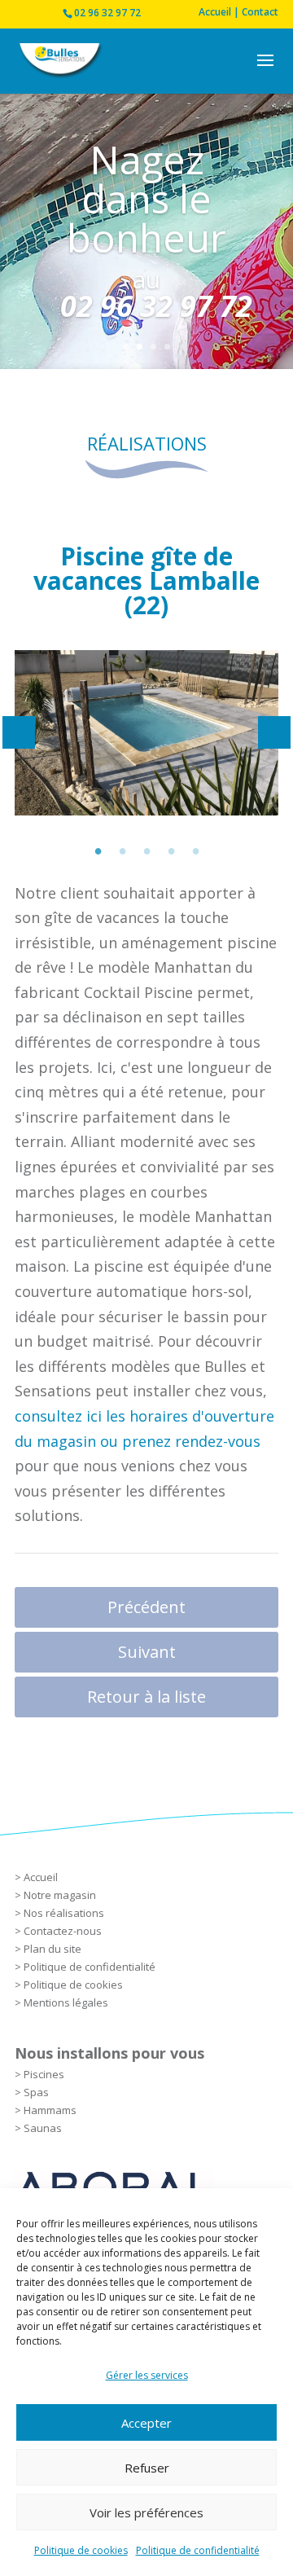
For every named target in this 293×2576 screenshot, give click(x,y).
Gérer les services (147, 2375)
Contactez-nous (63, 1931)
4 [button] (171, 848)
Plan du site (52, 1949)
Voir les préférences (146, 2512)
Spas (36, 2092)
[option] (146, 733)
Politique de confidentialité (198, 2550)
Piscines (44, 2074)
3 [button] (146, 848)
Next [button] (274, 732)
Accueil (41, 1877)
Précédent (146, 1607)
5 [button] (195, 848)
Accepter (146, 2423)
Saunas (43, 2128)
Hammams (50, 2110)
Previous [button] (19, 732)
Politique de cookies (81, 2550)
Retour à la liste (146, 1697)
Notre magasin (60, 1895)
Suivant (147, 1652)
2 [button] (122, 848)
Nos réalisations (64, 1913)
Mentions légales (66, 2002)
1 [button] (98, 848)
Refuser (147, 2468)
